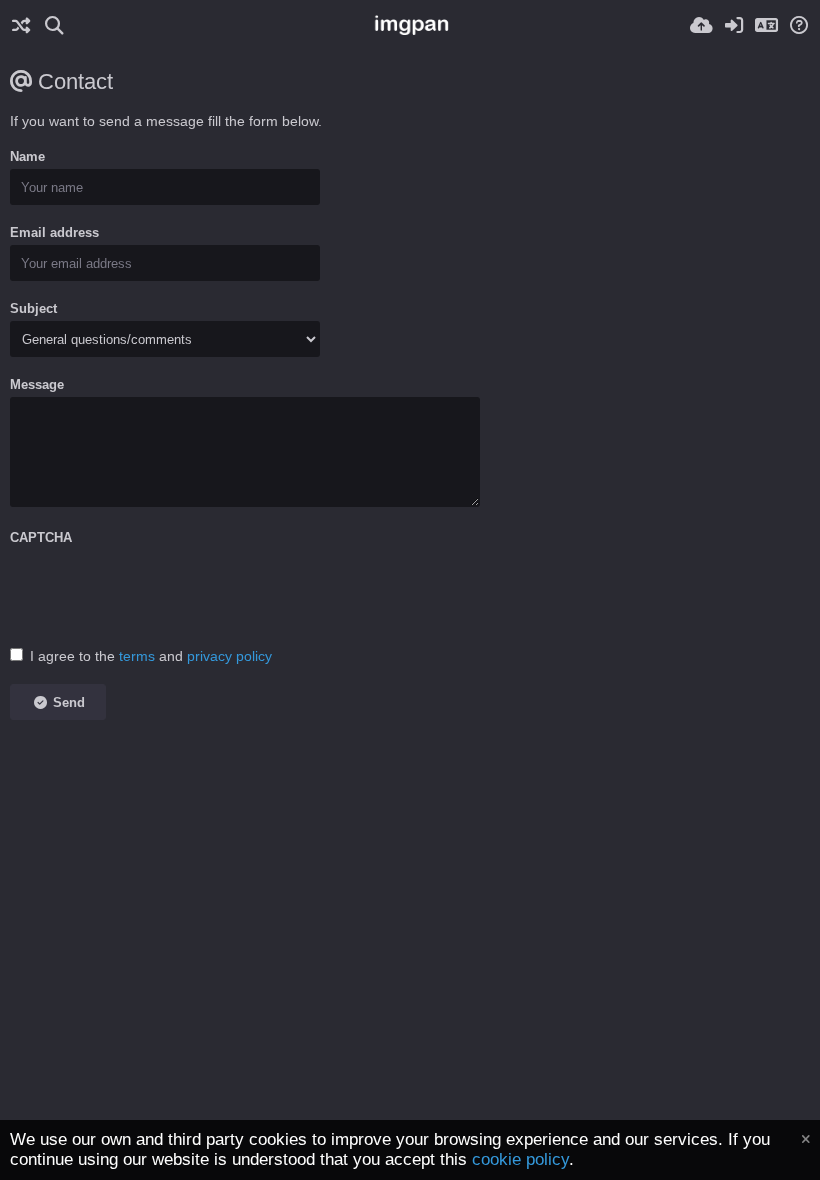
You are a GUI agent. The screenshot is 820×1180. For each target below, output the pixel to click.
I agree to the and (151, 656)
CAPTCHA (41, 537)
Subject (33, 308)
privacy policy (229, 656)
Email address (54, 232)
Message (37, 384)
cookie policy (520, 1159)
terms (137, 656)
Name (27, 156)
